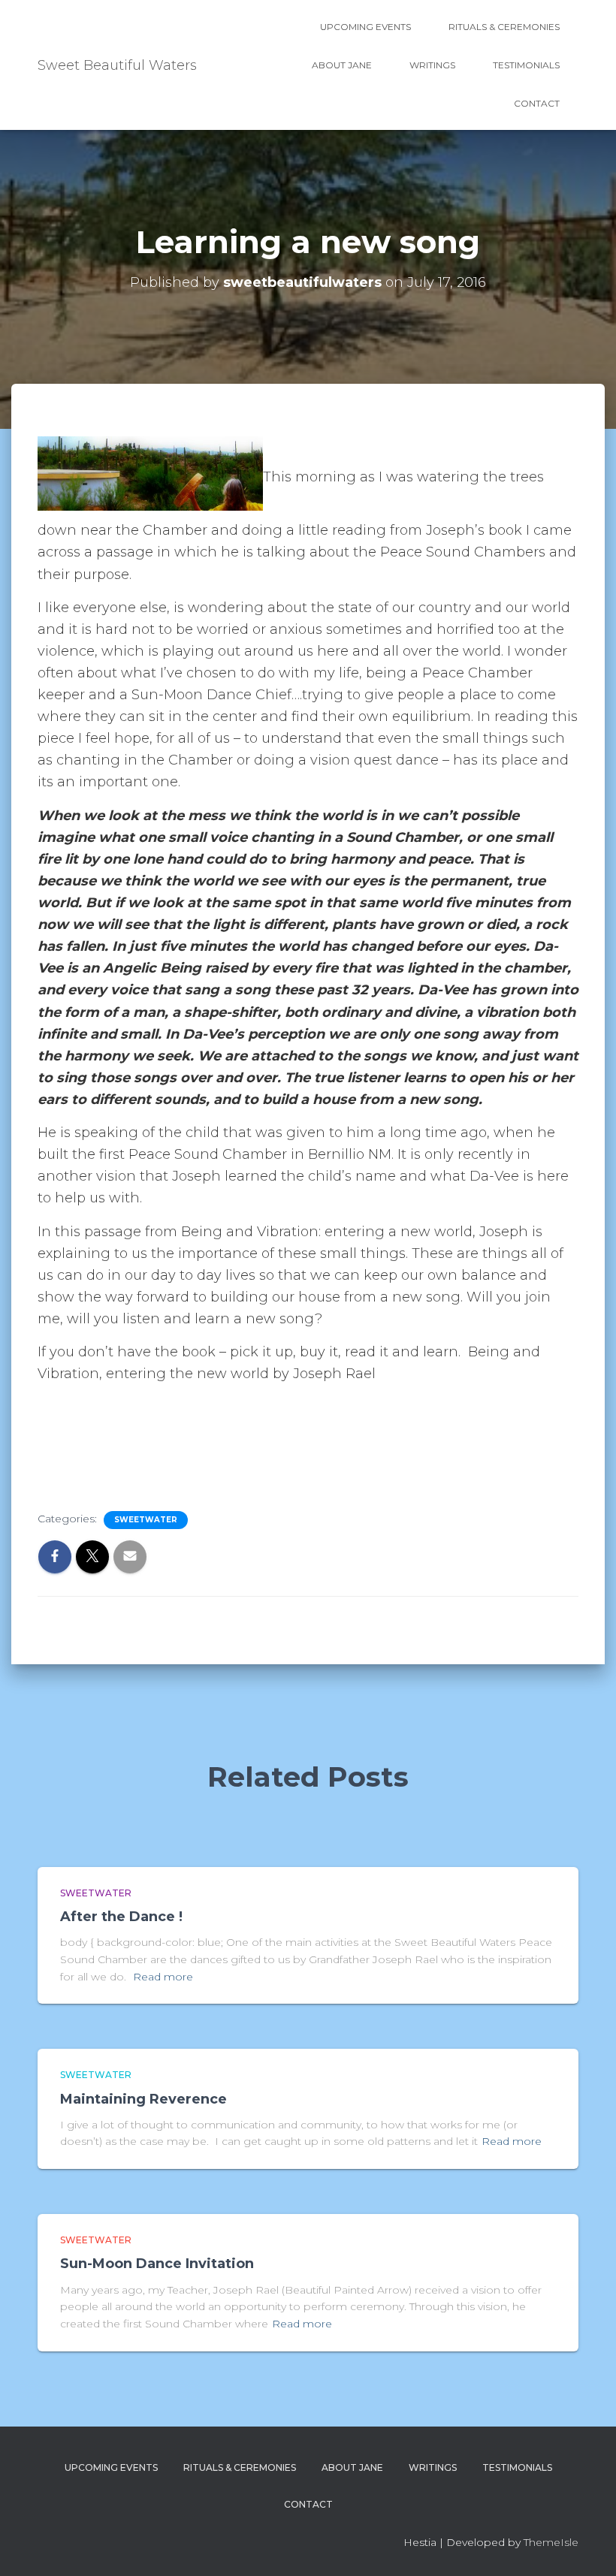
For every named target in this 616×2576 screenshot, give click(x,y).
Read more (163, 1977)
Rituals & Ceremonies (504, 27)
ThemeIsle (551, 2542)
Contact (537, 103)
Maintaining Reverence (143, 2099)
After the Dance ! (121, 1917)
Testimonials (526, 65)
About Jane (342, 65)
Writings (432, 65)
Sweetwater (146, 1520)
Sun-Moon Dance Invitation (157, 2264)
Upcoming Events (365, 27)
